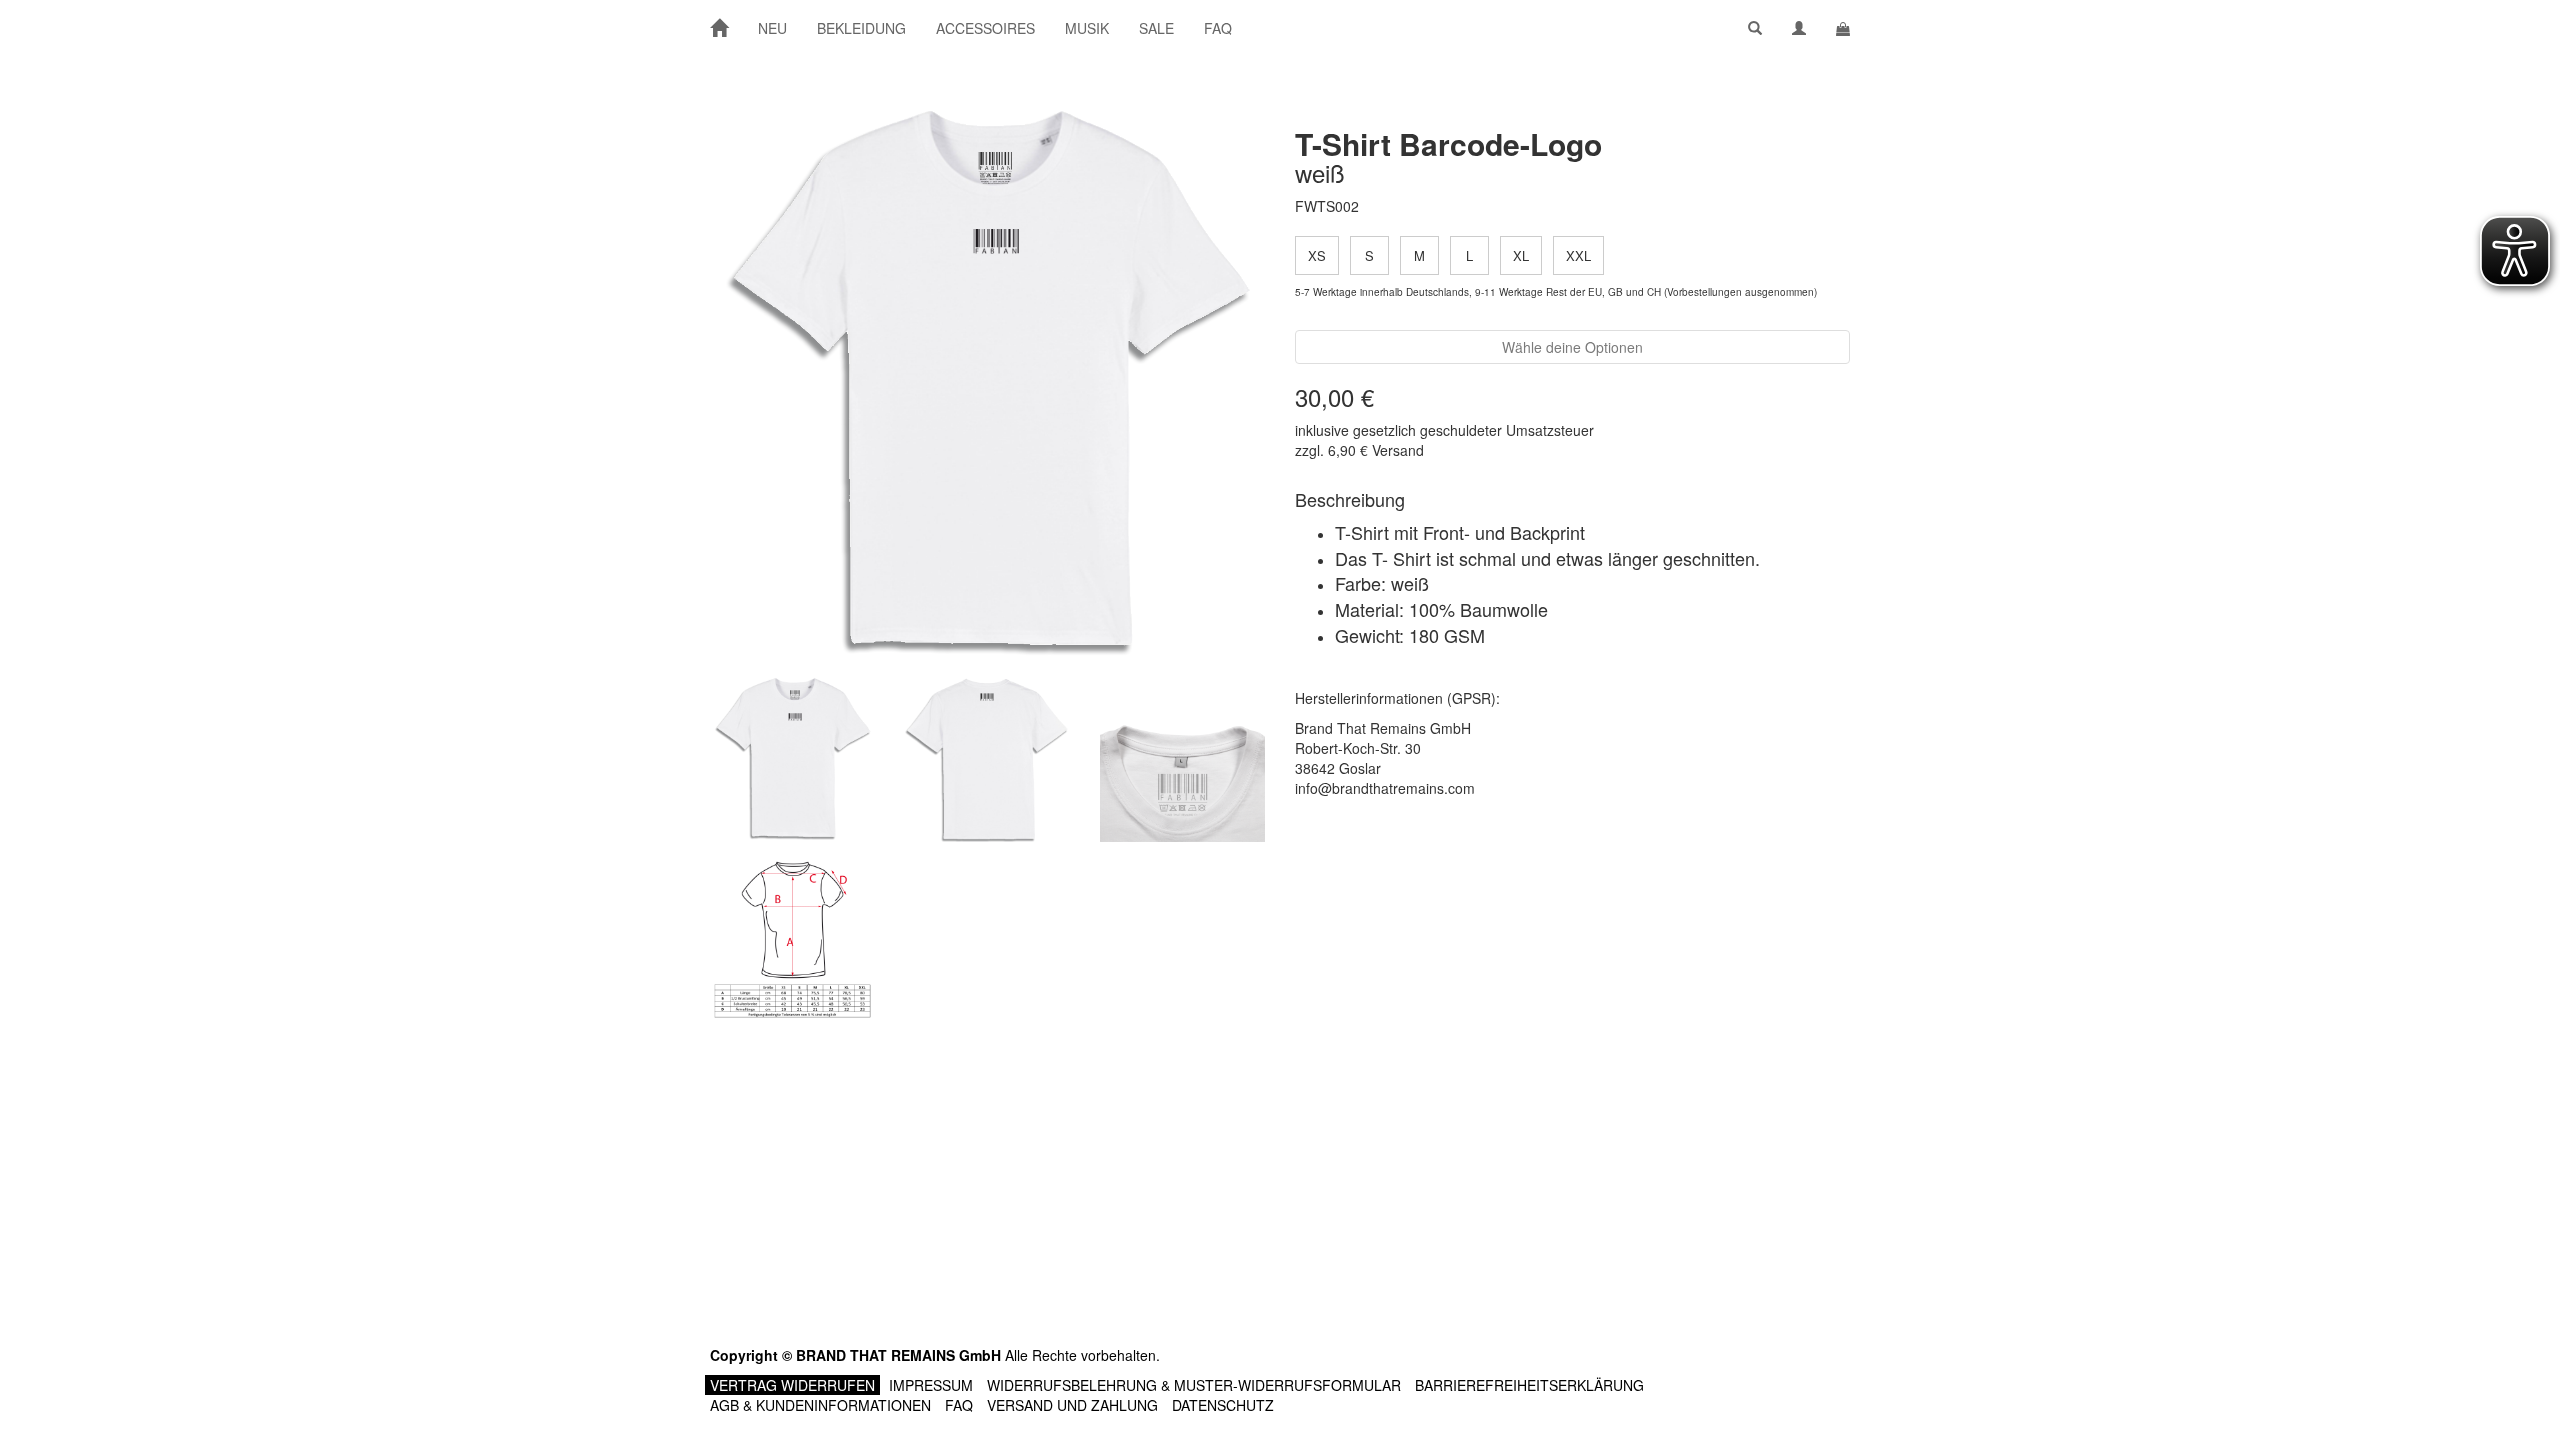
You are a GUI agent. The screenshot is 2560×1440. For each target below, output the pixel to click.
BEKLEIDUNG (861, 28)
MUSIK (1087, 28)
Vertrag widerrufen (792, 1385)
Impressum (931, 1385)
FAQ (1218, 28)
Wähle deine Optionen (1572, 347)
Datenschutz (1223, 1405)
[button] (1755, 28)
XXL (1578, 255)
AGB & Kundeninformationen (820, 1405)
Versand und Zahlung (1072, 1405)
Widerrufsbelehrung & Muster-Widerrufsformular (1194, 1385)
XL (1521, 255)
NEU (772, 28)
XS (1317, 255)
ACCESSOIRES (985, 28)
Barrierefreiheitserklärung (1529, 1385)
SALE (1156, 28)
